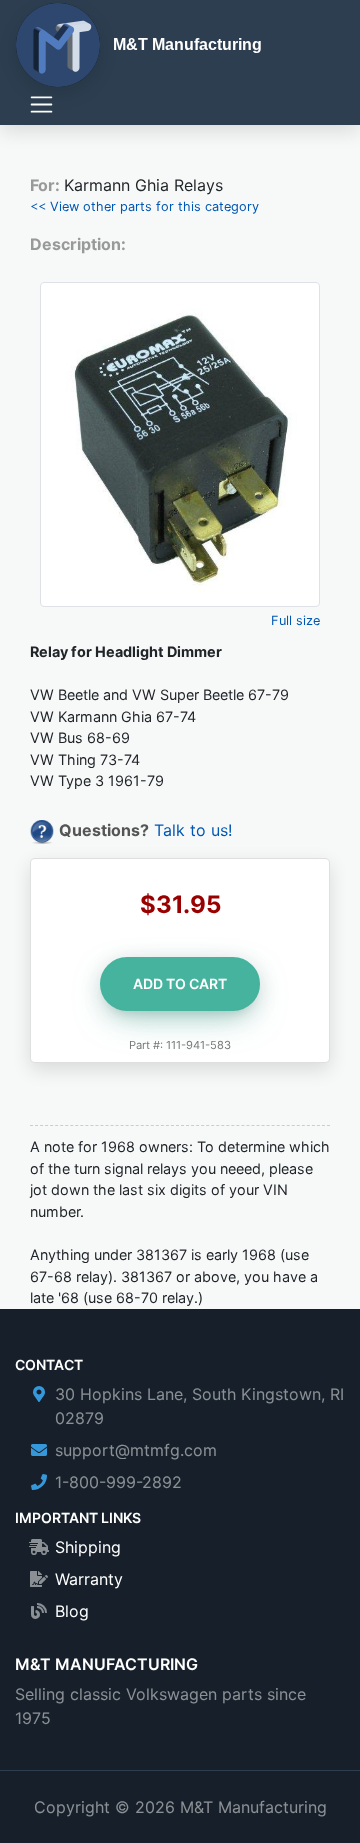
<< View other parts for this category (144, 206)
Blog (72, 1611)
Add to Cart (180, 983)
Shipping (88, 1547)
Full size (295, 620)
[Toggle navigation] (41, 104)
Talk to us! (193, 830)
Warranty (89, 1579)
